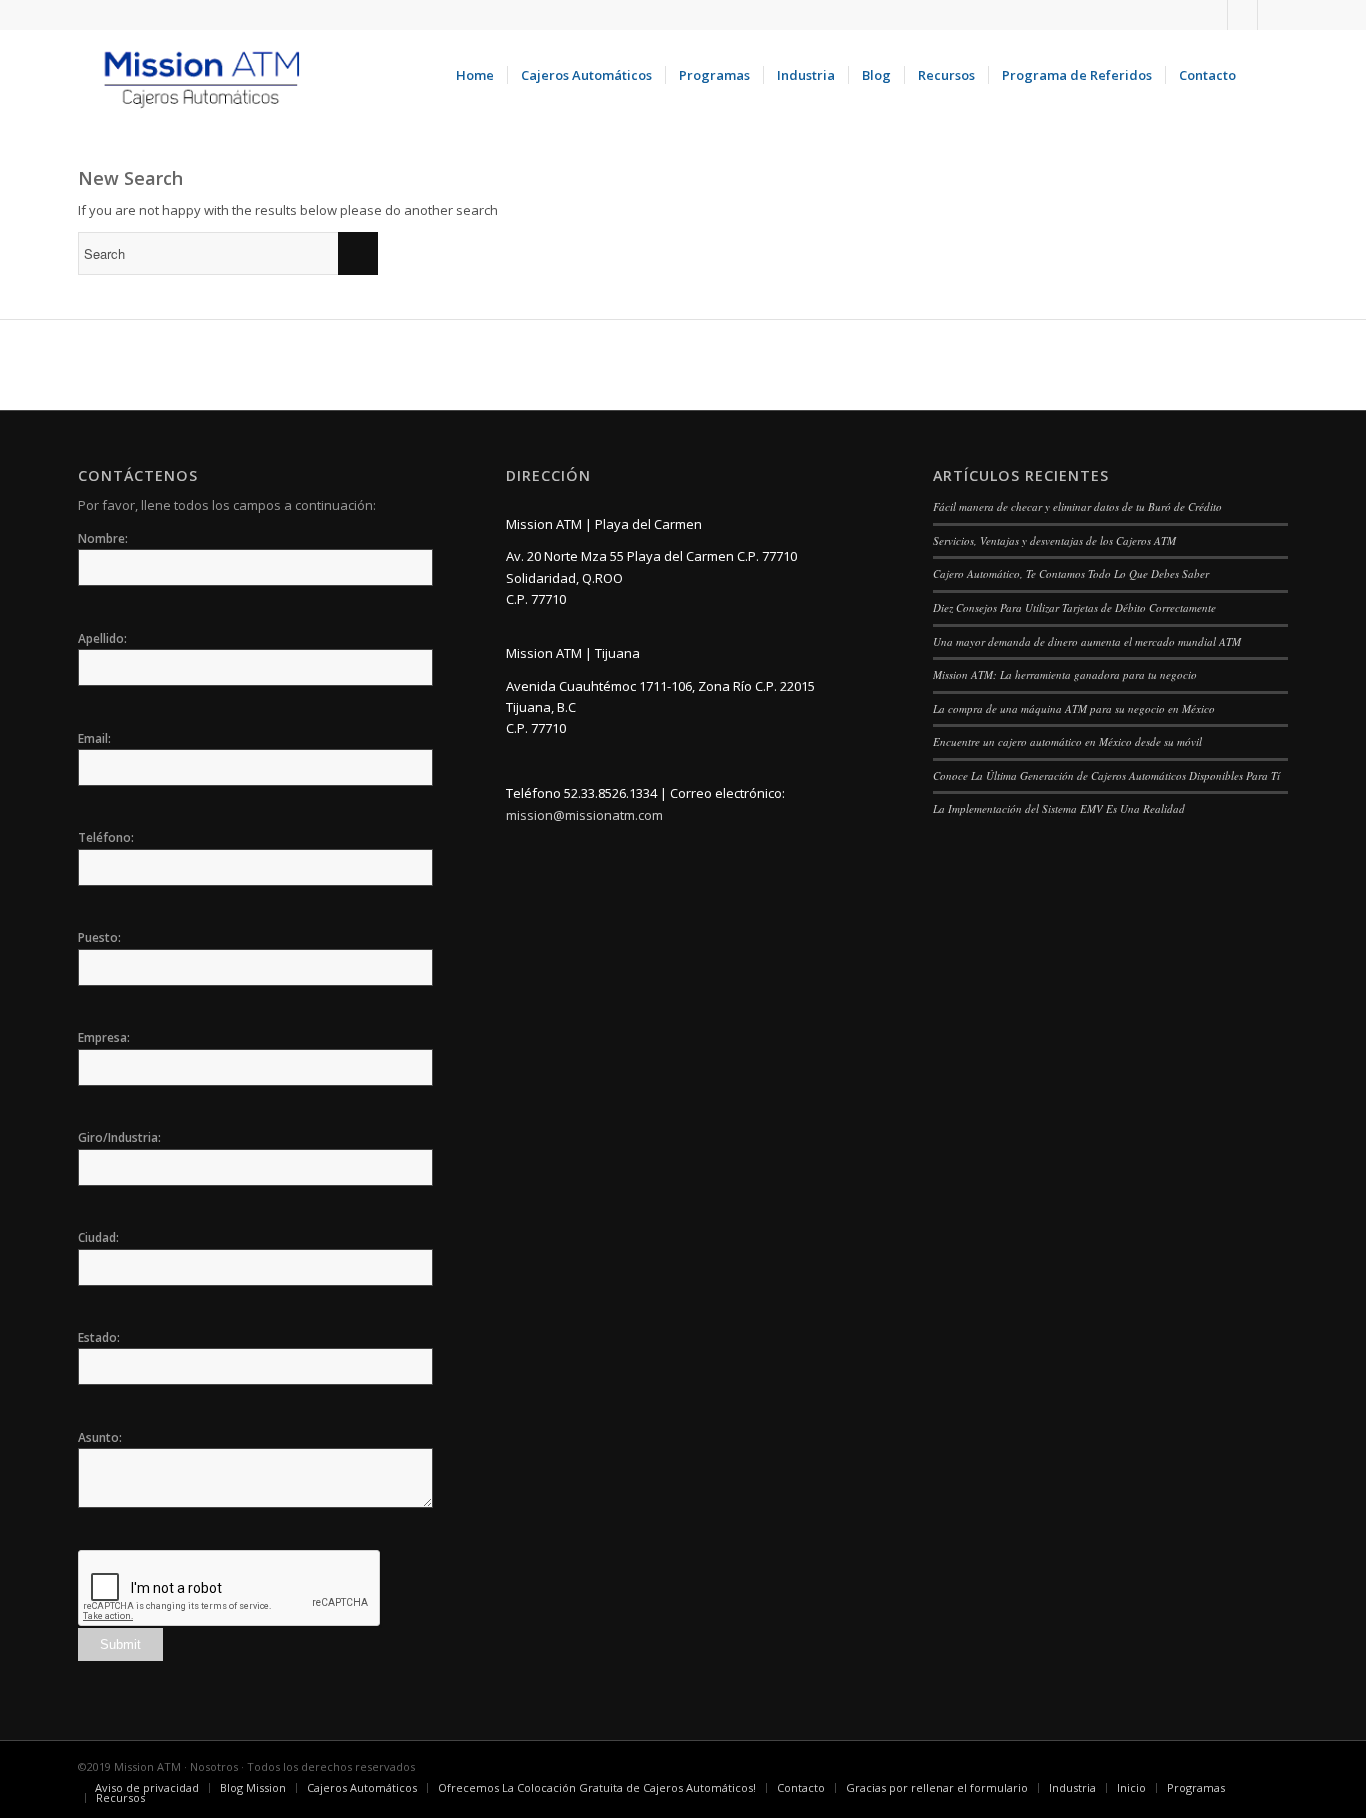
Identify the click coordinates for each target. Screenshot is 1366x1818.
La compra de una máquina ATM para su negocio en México (1074, 708)
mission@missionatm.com (584, 815)
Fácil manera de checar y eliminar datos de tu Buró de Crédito (1077, 506)
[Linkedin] (1212, 15)
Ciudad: (98, 1237)
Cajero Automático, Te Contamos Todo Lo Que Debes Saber (1071, 573)
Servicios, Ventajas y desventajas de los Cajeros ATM (1054, 540)
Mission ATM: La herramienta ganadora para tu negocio (1065, 674)
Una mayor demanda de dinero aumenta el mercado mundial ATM (1087, 641)
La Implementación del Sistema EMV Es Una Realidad (1059, 808)
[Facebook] (1242, 15)
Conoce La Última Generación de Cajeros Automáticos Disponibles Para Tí (1106, 775)
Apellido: (102, 638)
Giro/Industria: (119, 1137)
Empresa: (104, 1037)
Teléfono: (106, 837)
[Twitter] (1273, 15)
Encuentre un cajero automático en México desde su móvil (1067, 741)
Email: (94, 738)
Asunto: (100, 1437)
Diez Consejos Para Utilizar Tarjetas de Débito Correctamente (1074, 607)
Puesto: (99, 937)
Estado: (99, 1337)
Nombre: (103, 538)
